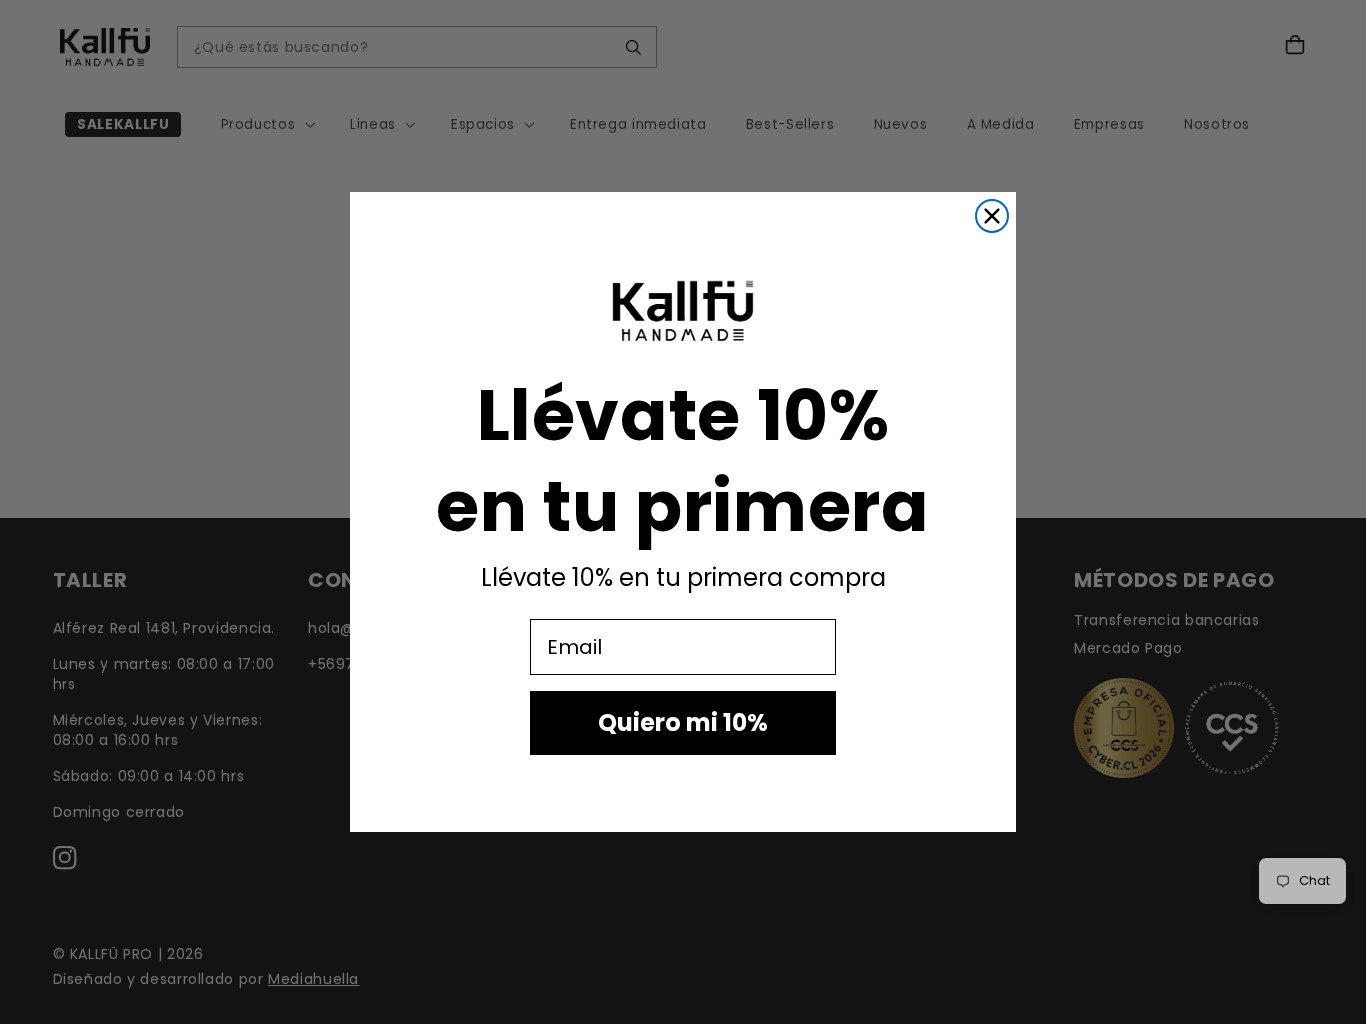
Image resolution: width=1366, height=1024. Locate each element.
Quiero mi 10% (683, 722)
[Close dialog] (992, 216)
